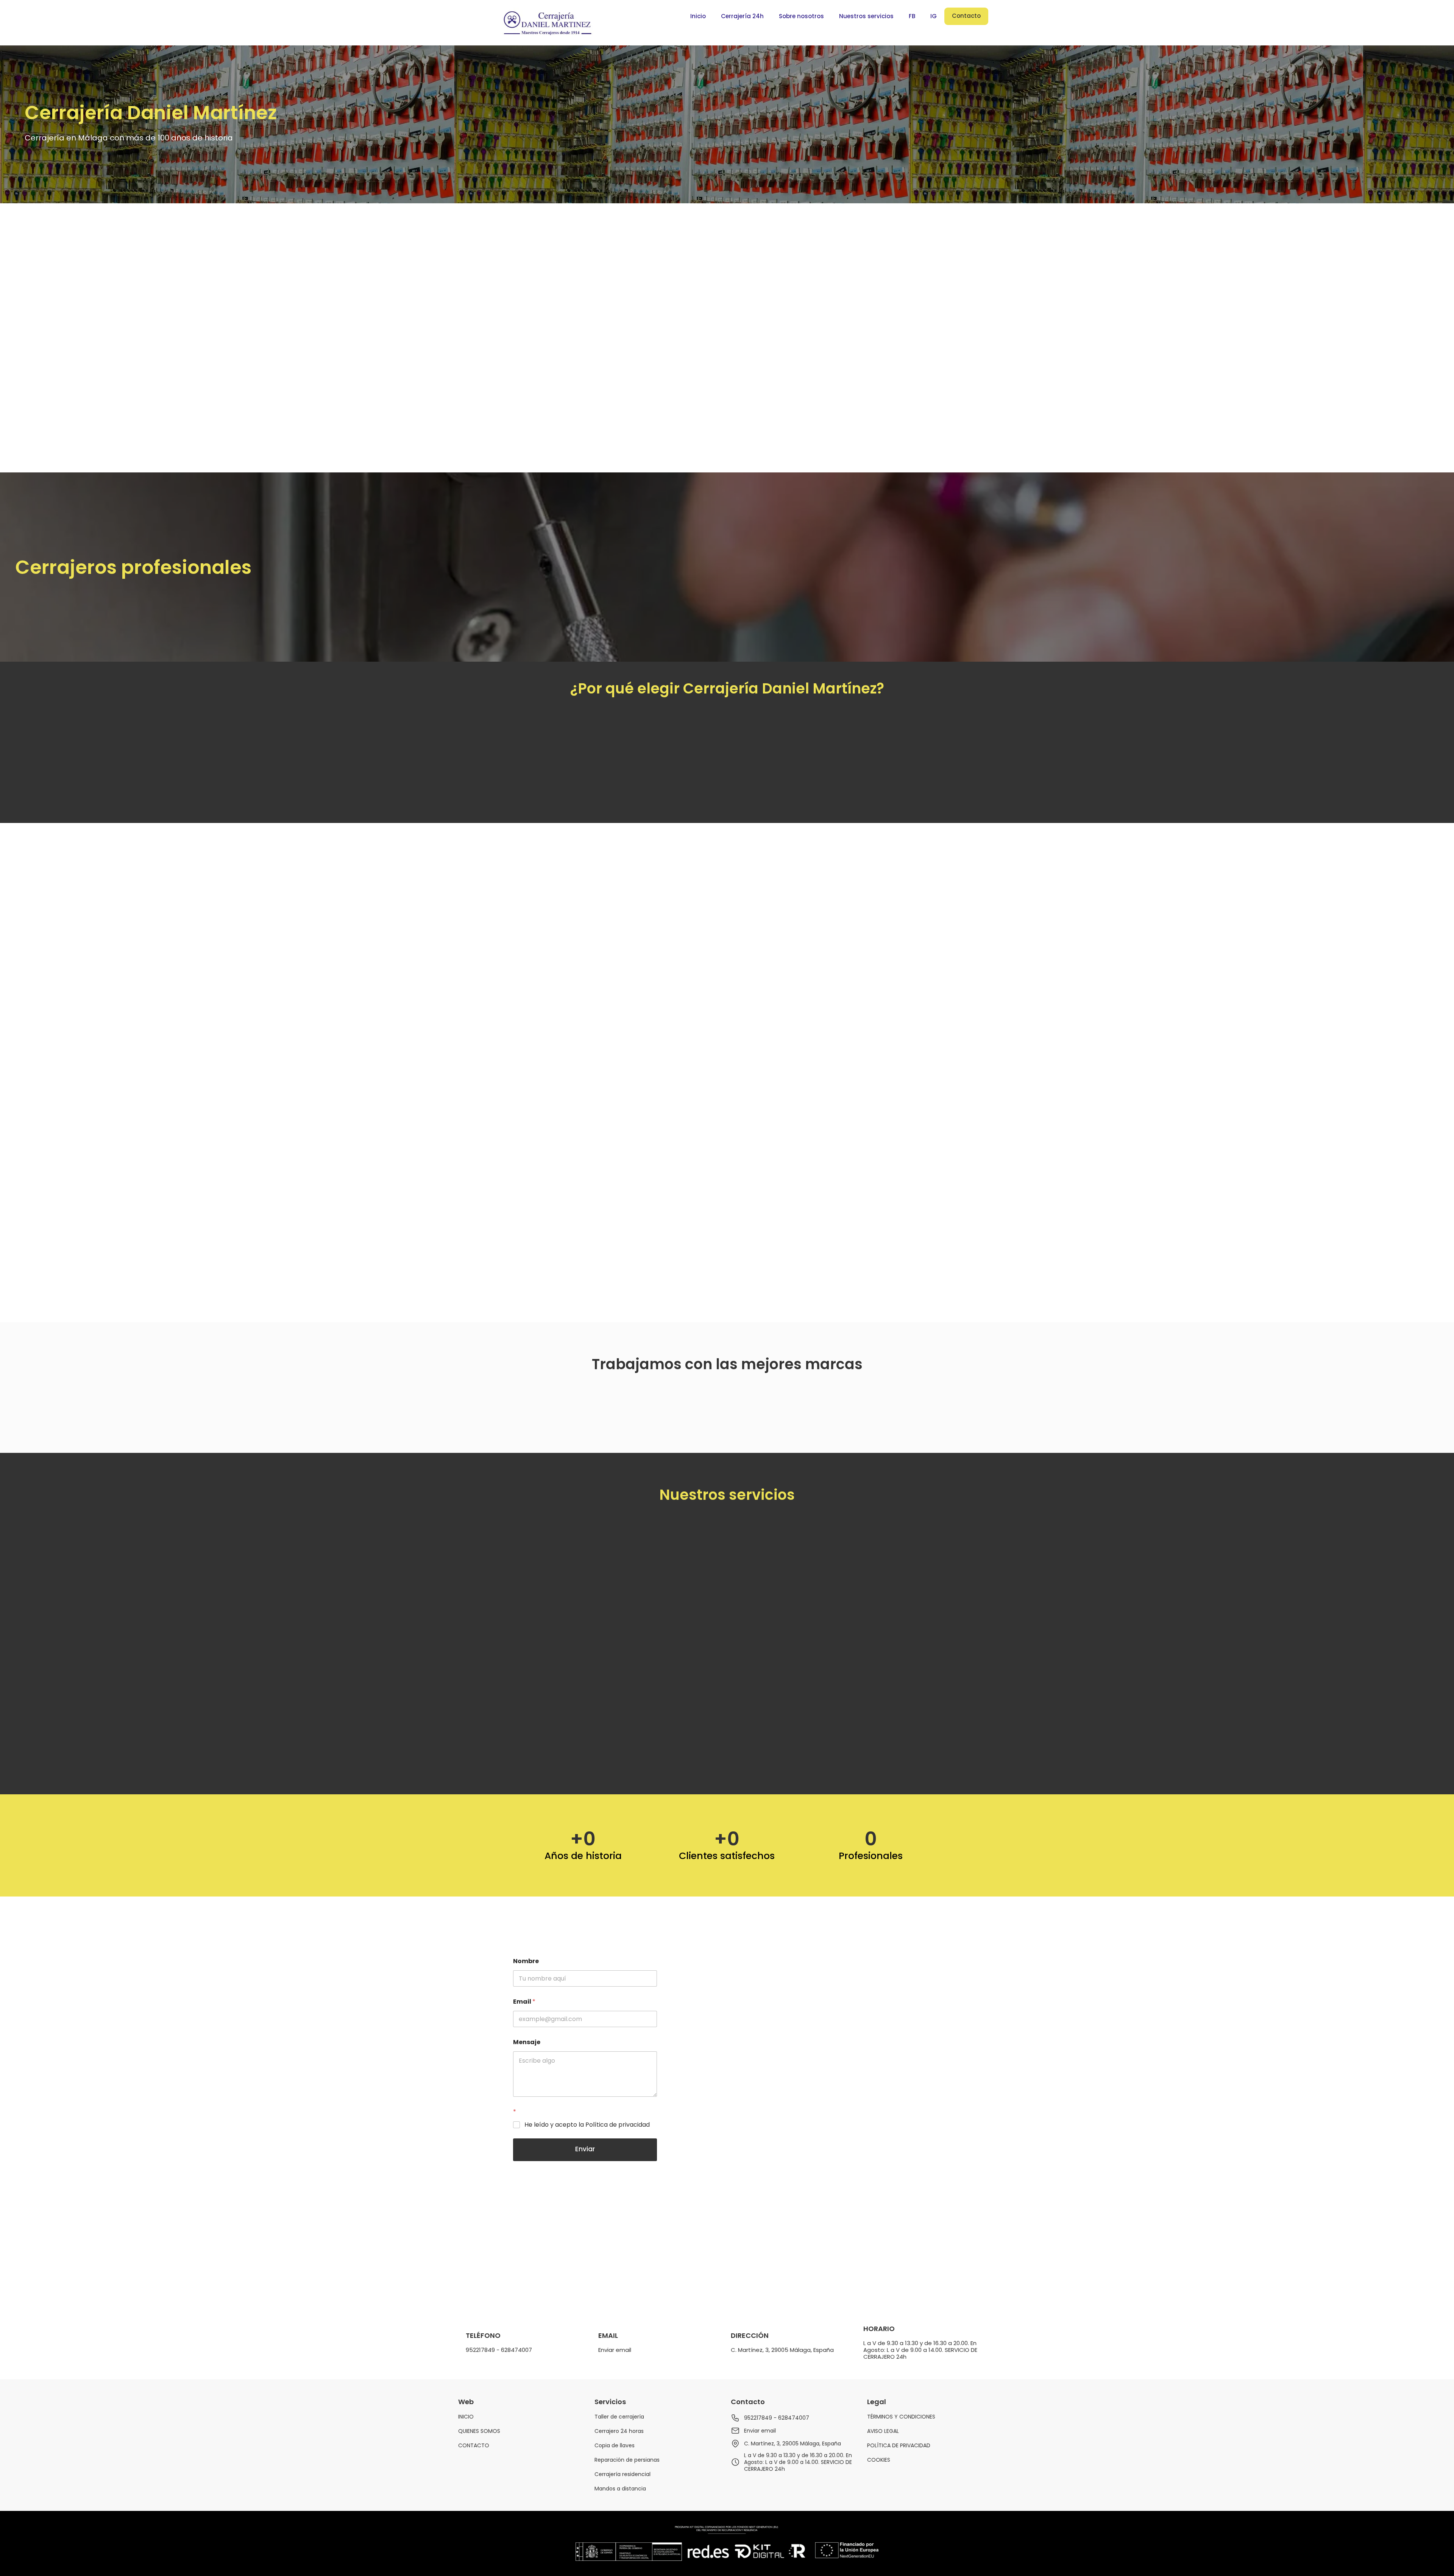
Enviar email (615, 2350)
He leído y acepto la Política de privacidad (587, 2125)
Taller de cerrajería (619, 2417)
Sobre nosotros (801, 16)
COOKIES (879, 2460)
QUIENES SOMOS (479, 2431)
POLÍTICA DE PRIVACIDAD (899, 2445)
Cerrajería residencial (622, 2474)
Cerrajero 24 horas (619, 2431)
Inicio (698, 16)
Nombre (526, 1961)
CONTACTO (474, 2445)
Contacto (966, 16)
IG (934, 16)
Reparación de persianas (627, 2460)
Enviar (585, 2149)
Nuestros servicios (866, 16)
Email (524, 2002)
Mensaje (527, 2042)
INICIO (466, 2417)
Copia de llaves (615, 2445)
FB (912, 16)
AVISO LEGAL (883, 2431)
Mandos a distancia (620, 2489)
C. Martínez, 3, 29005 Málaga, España (782, 2350)
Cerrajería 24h (742, 16)
